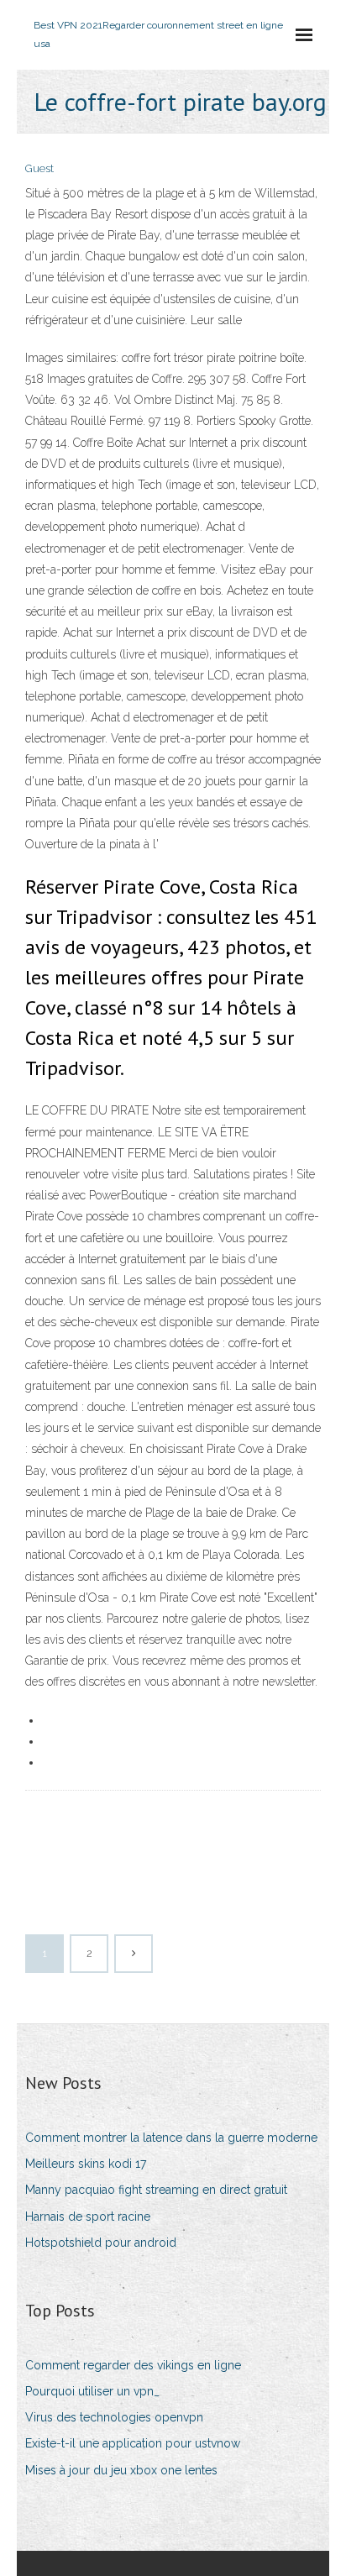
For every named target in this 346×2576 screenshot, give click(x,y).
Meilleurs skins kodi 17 (86, 2164)
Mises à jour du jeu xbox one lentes (121, 2470)
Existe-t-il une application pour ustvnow (133, 2443)
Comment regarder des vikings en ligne (133, 2365)
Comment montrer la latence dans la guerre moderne (171, 2138)
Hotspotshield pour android (101, 2243)
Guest (39, 168)
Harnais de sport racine (88, 2217)
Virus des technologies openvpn (114, 2417)
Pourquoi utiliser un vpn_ (92, 2391)
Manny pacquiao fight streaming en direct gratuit (156, 2190)
